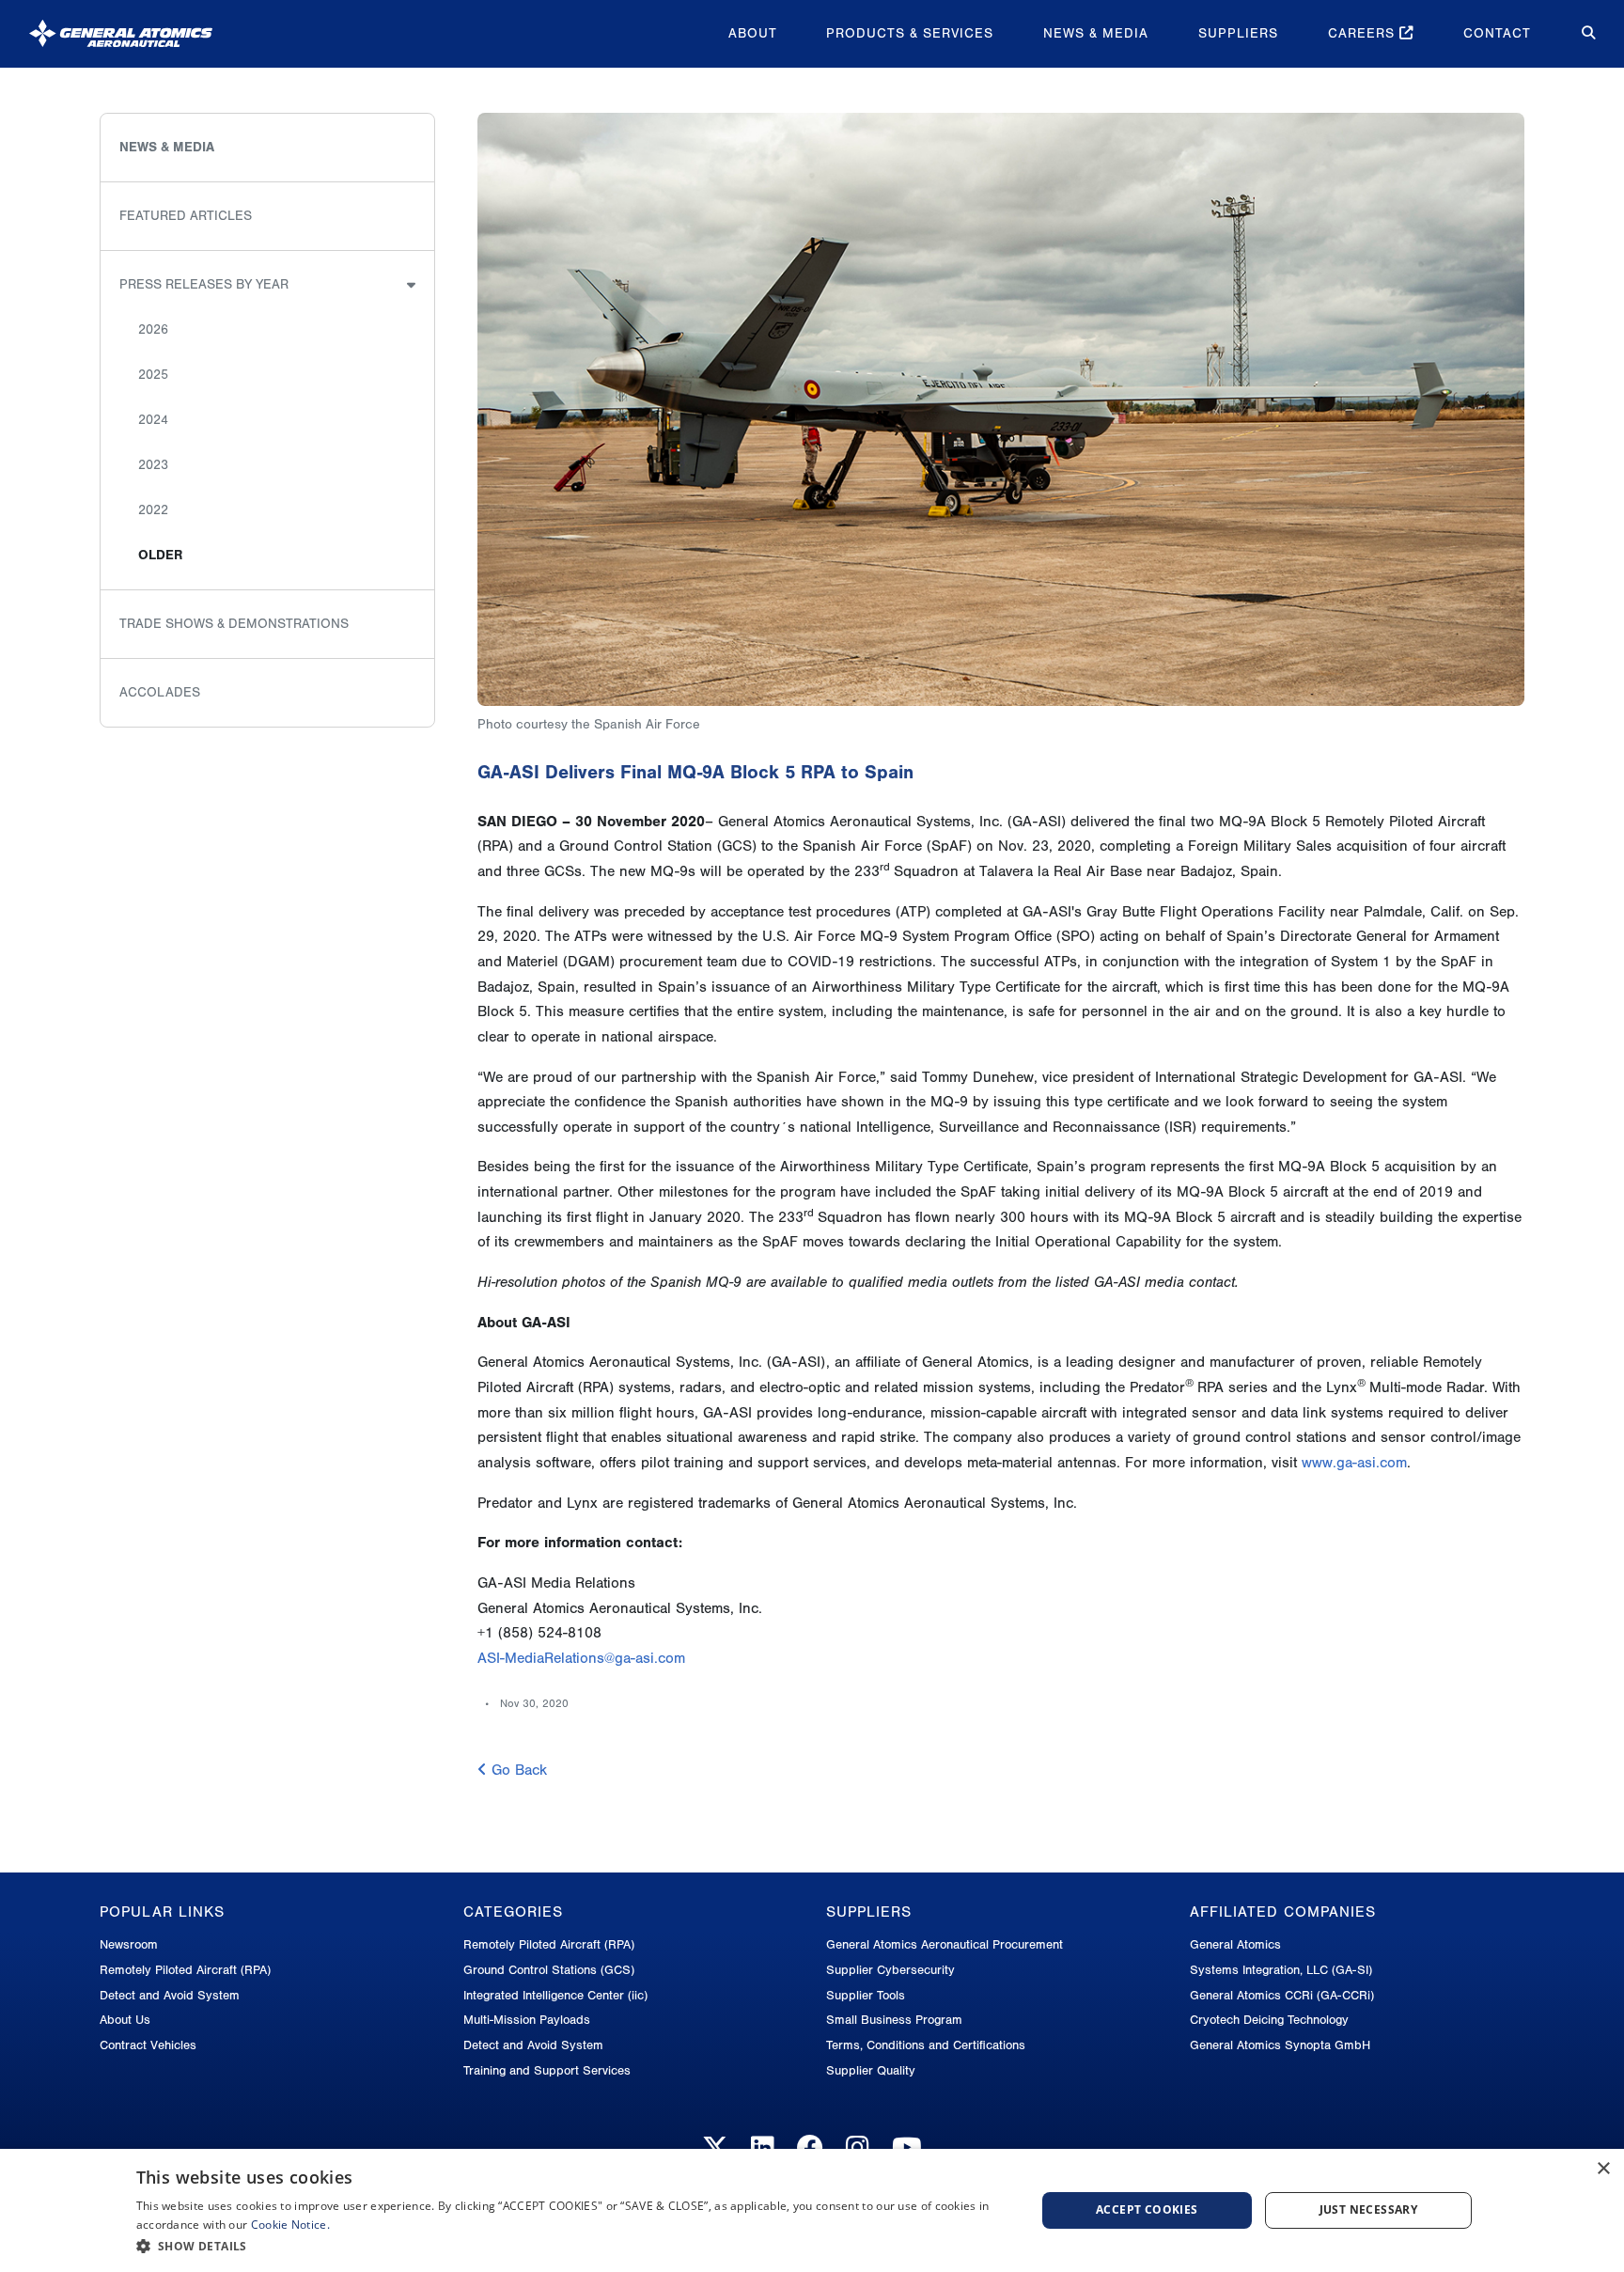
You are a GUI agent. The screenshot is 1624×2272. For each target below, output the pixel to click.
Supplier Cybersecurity (890, 1970)
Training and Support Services (547, 2070)
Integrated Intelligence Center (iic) (555, 1995)
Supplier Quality (871, 2070)
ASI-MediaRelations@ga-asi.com (581, 1658)
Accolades (160, 692)
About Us (125, 2020)
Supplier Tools (866, 1995)
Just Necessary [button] (1369, 2209)
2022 (153, 510)
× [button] (1603, 2169)
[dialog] (812, 2210)
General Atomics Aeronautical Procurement (945, 1944)
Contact (1497, 33)
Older (160, 555)
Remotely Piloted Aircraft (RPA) (185, 1970)
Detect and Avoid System (170, 1995)
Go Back (517, 1770)
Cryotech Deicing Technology (1269, 2020)
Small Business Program (894, 2020)
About (753, 33)
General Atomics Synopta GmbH (1280, 2045)
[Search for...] (1575, 34)
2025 (153, 375)
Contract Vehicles (148, 2045)
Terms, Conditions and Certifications (926, 2045)
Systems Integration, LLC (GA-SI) (1281, 1970)
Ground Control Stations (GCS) (549, 1970)
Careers (1364, 33)
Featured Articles (186, 216)
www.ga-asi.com (1354, 1463)
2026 (153, 329)
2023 (153, 465)
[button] (573, 2246)
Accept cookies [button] (1147, 2209)
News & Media (1096, 33)
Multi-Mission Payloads (527, 2020)
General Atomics (1235, 1944)
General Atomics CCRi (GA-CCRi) (1282, 1995)
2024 (153, 420)
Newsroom (129, 1944)
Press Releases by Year (204, 284)
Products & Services (910, 33)
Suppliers (1238, 33)
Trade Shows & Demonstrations (234, 624)
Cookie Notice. (290, 2225)
